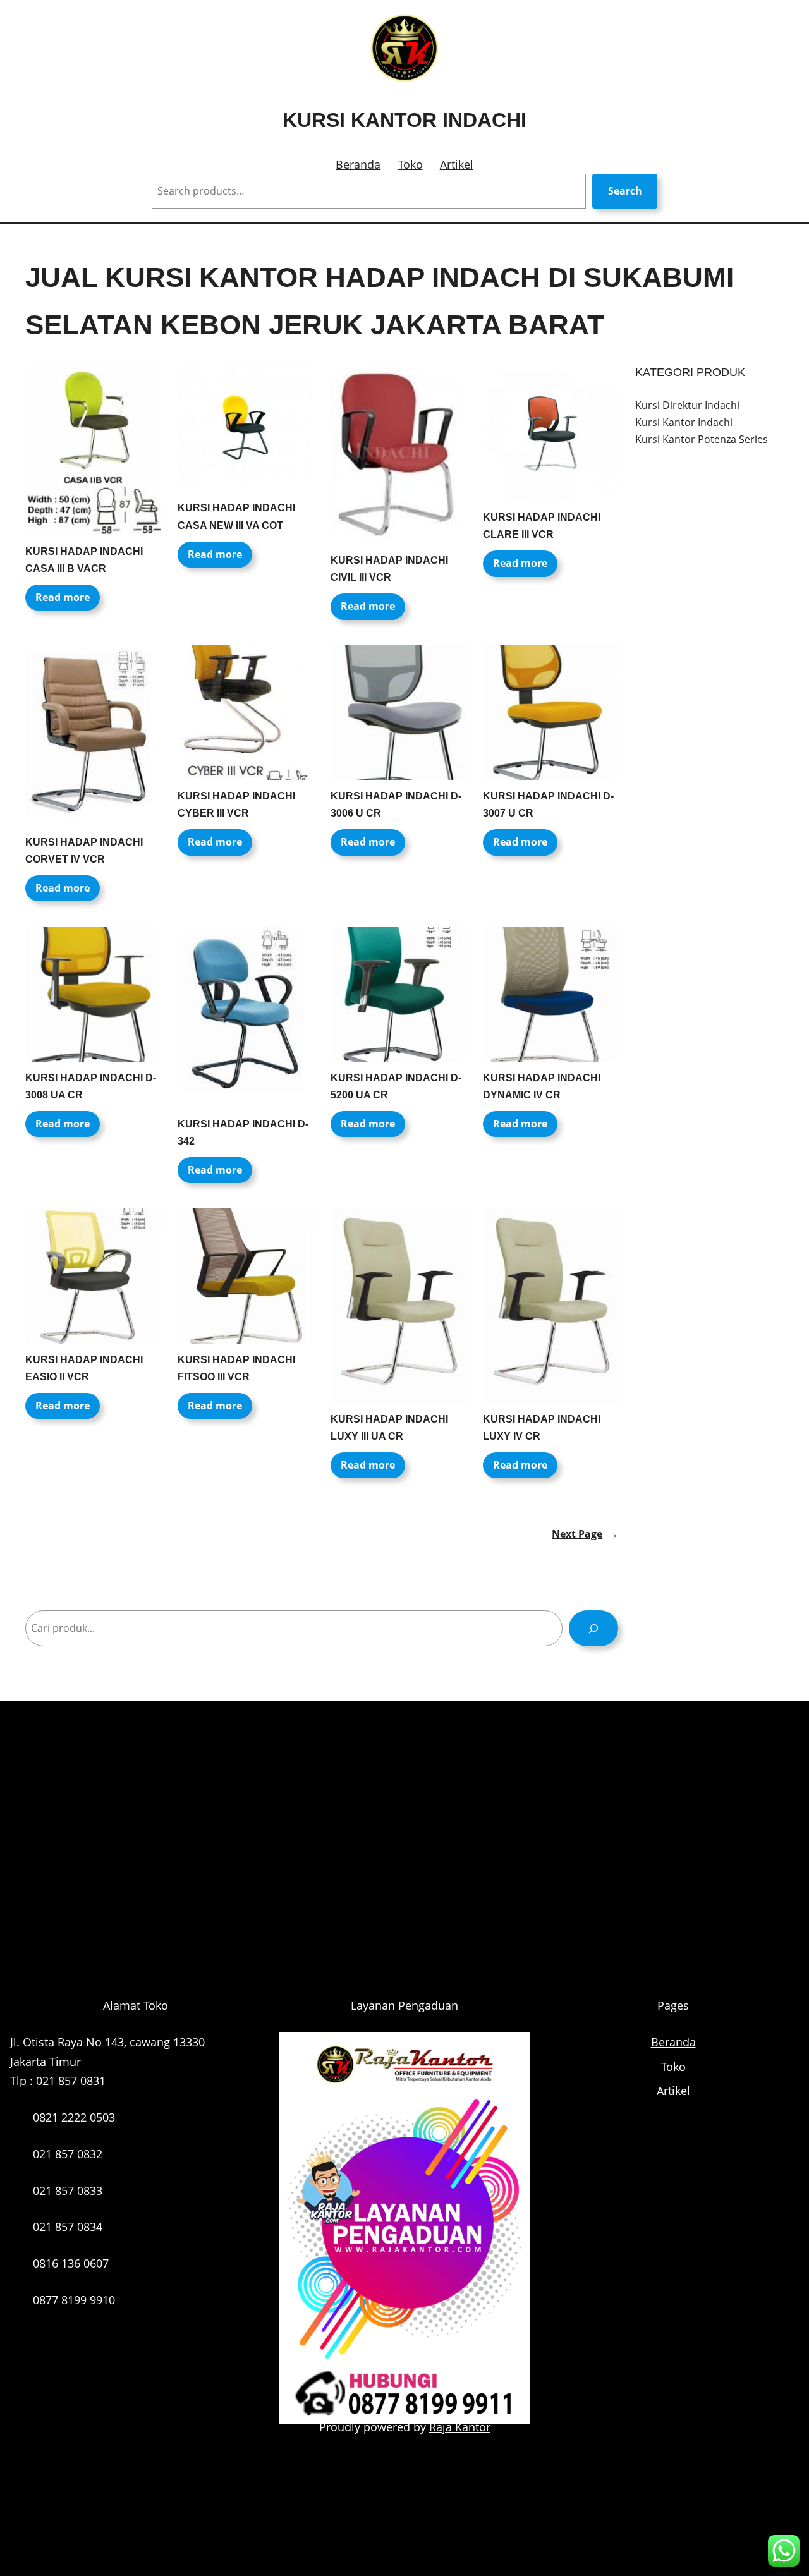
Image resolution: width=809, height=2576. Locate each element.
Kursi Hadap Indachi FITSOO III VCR (236, 1368)
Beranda (358, 164)
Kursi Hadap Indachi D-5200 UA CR (396, 1086)
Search (625, 191)
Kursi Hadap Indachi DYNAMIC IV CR (542, 1086)
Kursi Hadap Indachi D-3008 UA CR (91, 1086)
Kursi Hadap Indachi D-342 (243, 1133)
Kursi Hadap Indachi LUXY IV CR (542, 1428)
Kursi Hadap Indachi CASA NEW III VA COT (236, 516)
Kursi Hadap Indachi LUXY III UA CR (389, 1428)
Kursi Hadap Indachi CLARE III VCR (542, 526)
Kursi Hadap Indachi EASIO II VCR (84, 1368)
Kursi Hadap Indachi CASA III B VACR (84, 560)
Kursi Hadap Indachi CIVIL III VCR (389, 569)
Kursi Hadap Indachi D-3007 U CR (548, 805)
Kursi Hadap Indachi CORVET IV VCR (84, 851)
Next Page (585, 1534)
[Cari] (594, 1628)
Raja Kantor (460, 2427)
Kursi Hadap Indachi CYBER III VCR (236, 805)
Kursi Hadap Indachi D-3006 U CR (396, 805)
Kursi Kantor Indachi (404, 120)
